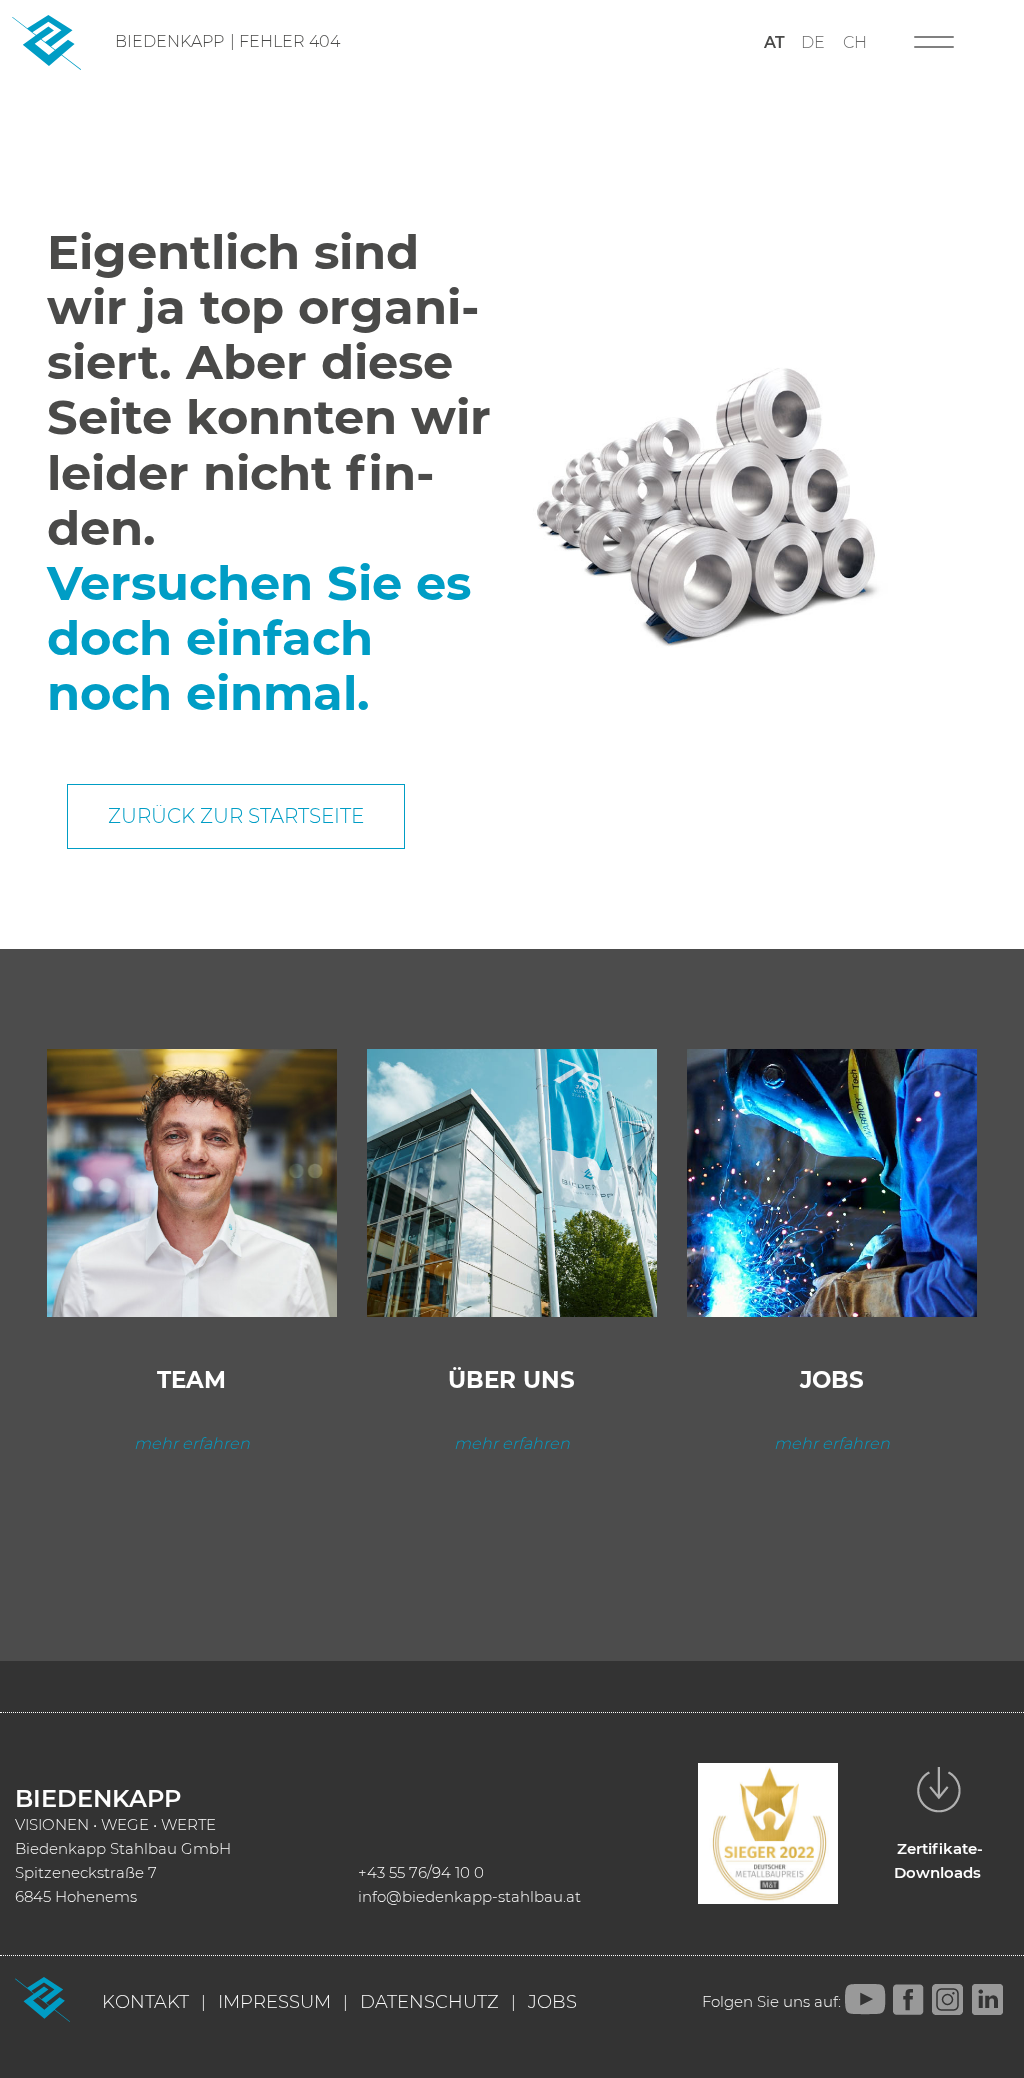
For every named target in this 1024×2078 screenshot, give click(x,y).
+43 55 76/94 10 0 (421, 1872)
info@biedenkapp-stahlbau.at (469, 1896)
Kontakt (145, 2002)
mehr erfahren (192, 1443)
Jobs (552, 2002)
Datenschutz (429, 2002)
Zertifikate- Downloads (938, 1860)
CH (855, 42)
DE (813, 42)
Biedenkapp (169, 41)
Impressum (274, 2002)
